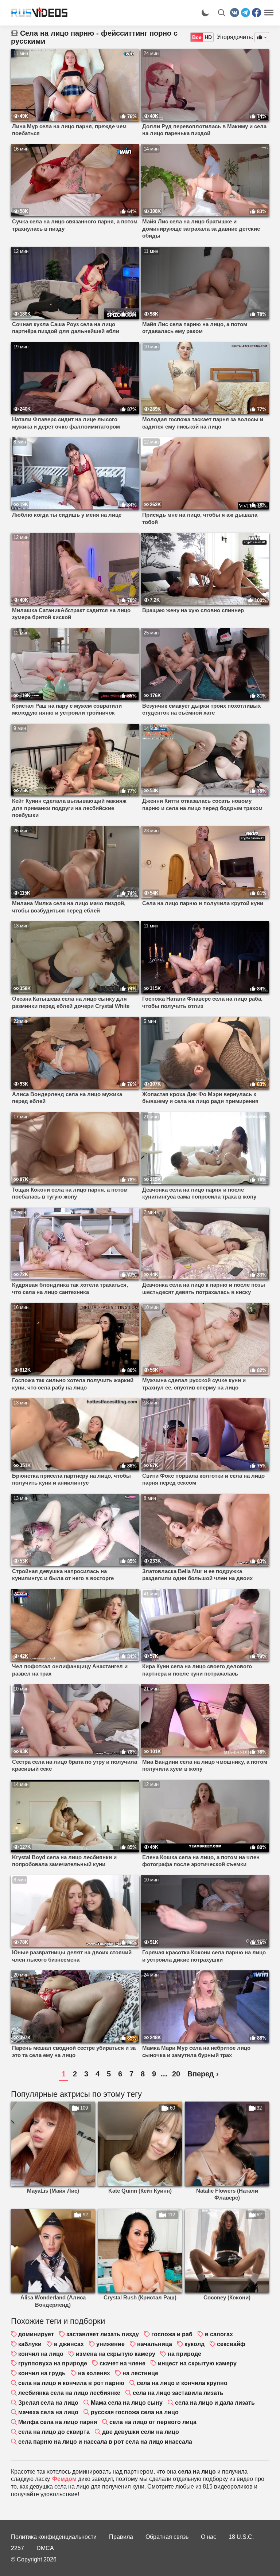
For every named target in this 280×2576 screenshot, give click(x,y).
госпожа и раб (172, 2334)
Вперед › (203, 2074)
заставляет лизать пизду (103, 2334)
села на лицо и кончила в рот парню (71, 2383)
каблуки (30, 2344)
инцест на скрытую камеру (197, 2363)
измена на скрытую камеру (116, 2354)
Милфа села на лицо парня (58, 2422)
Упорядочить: (235, 37)
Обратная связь (167, 2537)
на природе (184, 2354)
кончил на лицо (41, 2354)
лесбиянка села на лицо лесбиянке (69, 2393)
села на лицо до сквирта (54, 2432)
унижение (110, 2344)
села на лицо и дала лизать (215, 2403)
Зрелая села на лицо (48, 2403)
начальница (155, 2344)
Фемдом (64, 2479)
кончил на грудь (42, 2373)
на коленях (94, 2373)
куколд (195, 2344)
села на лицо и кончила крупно (182, 2383)
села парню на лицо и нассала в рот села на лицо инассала (105, 2442)
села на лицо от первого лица (153, 2422)
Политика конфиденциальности (54, 2537)
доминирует (36, 2334)
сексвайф (231, 2344)
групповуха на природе (53, 2363)
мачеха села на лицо (48, 2412)
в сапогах (219, 2334)
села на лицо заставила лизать (178, 2393)
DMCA (45, 2548)
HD (208, 37)
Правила (121, 2537)
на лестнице (140, 2373)
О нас (209, 2537)
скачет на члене (122, 2363)
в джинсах (69, 2344)
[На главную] (36, 13)
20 (176, 2074)
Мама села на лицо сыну (127, 2403)
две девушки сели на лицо (141, 2432)
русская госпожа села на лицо (135, 2412)
